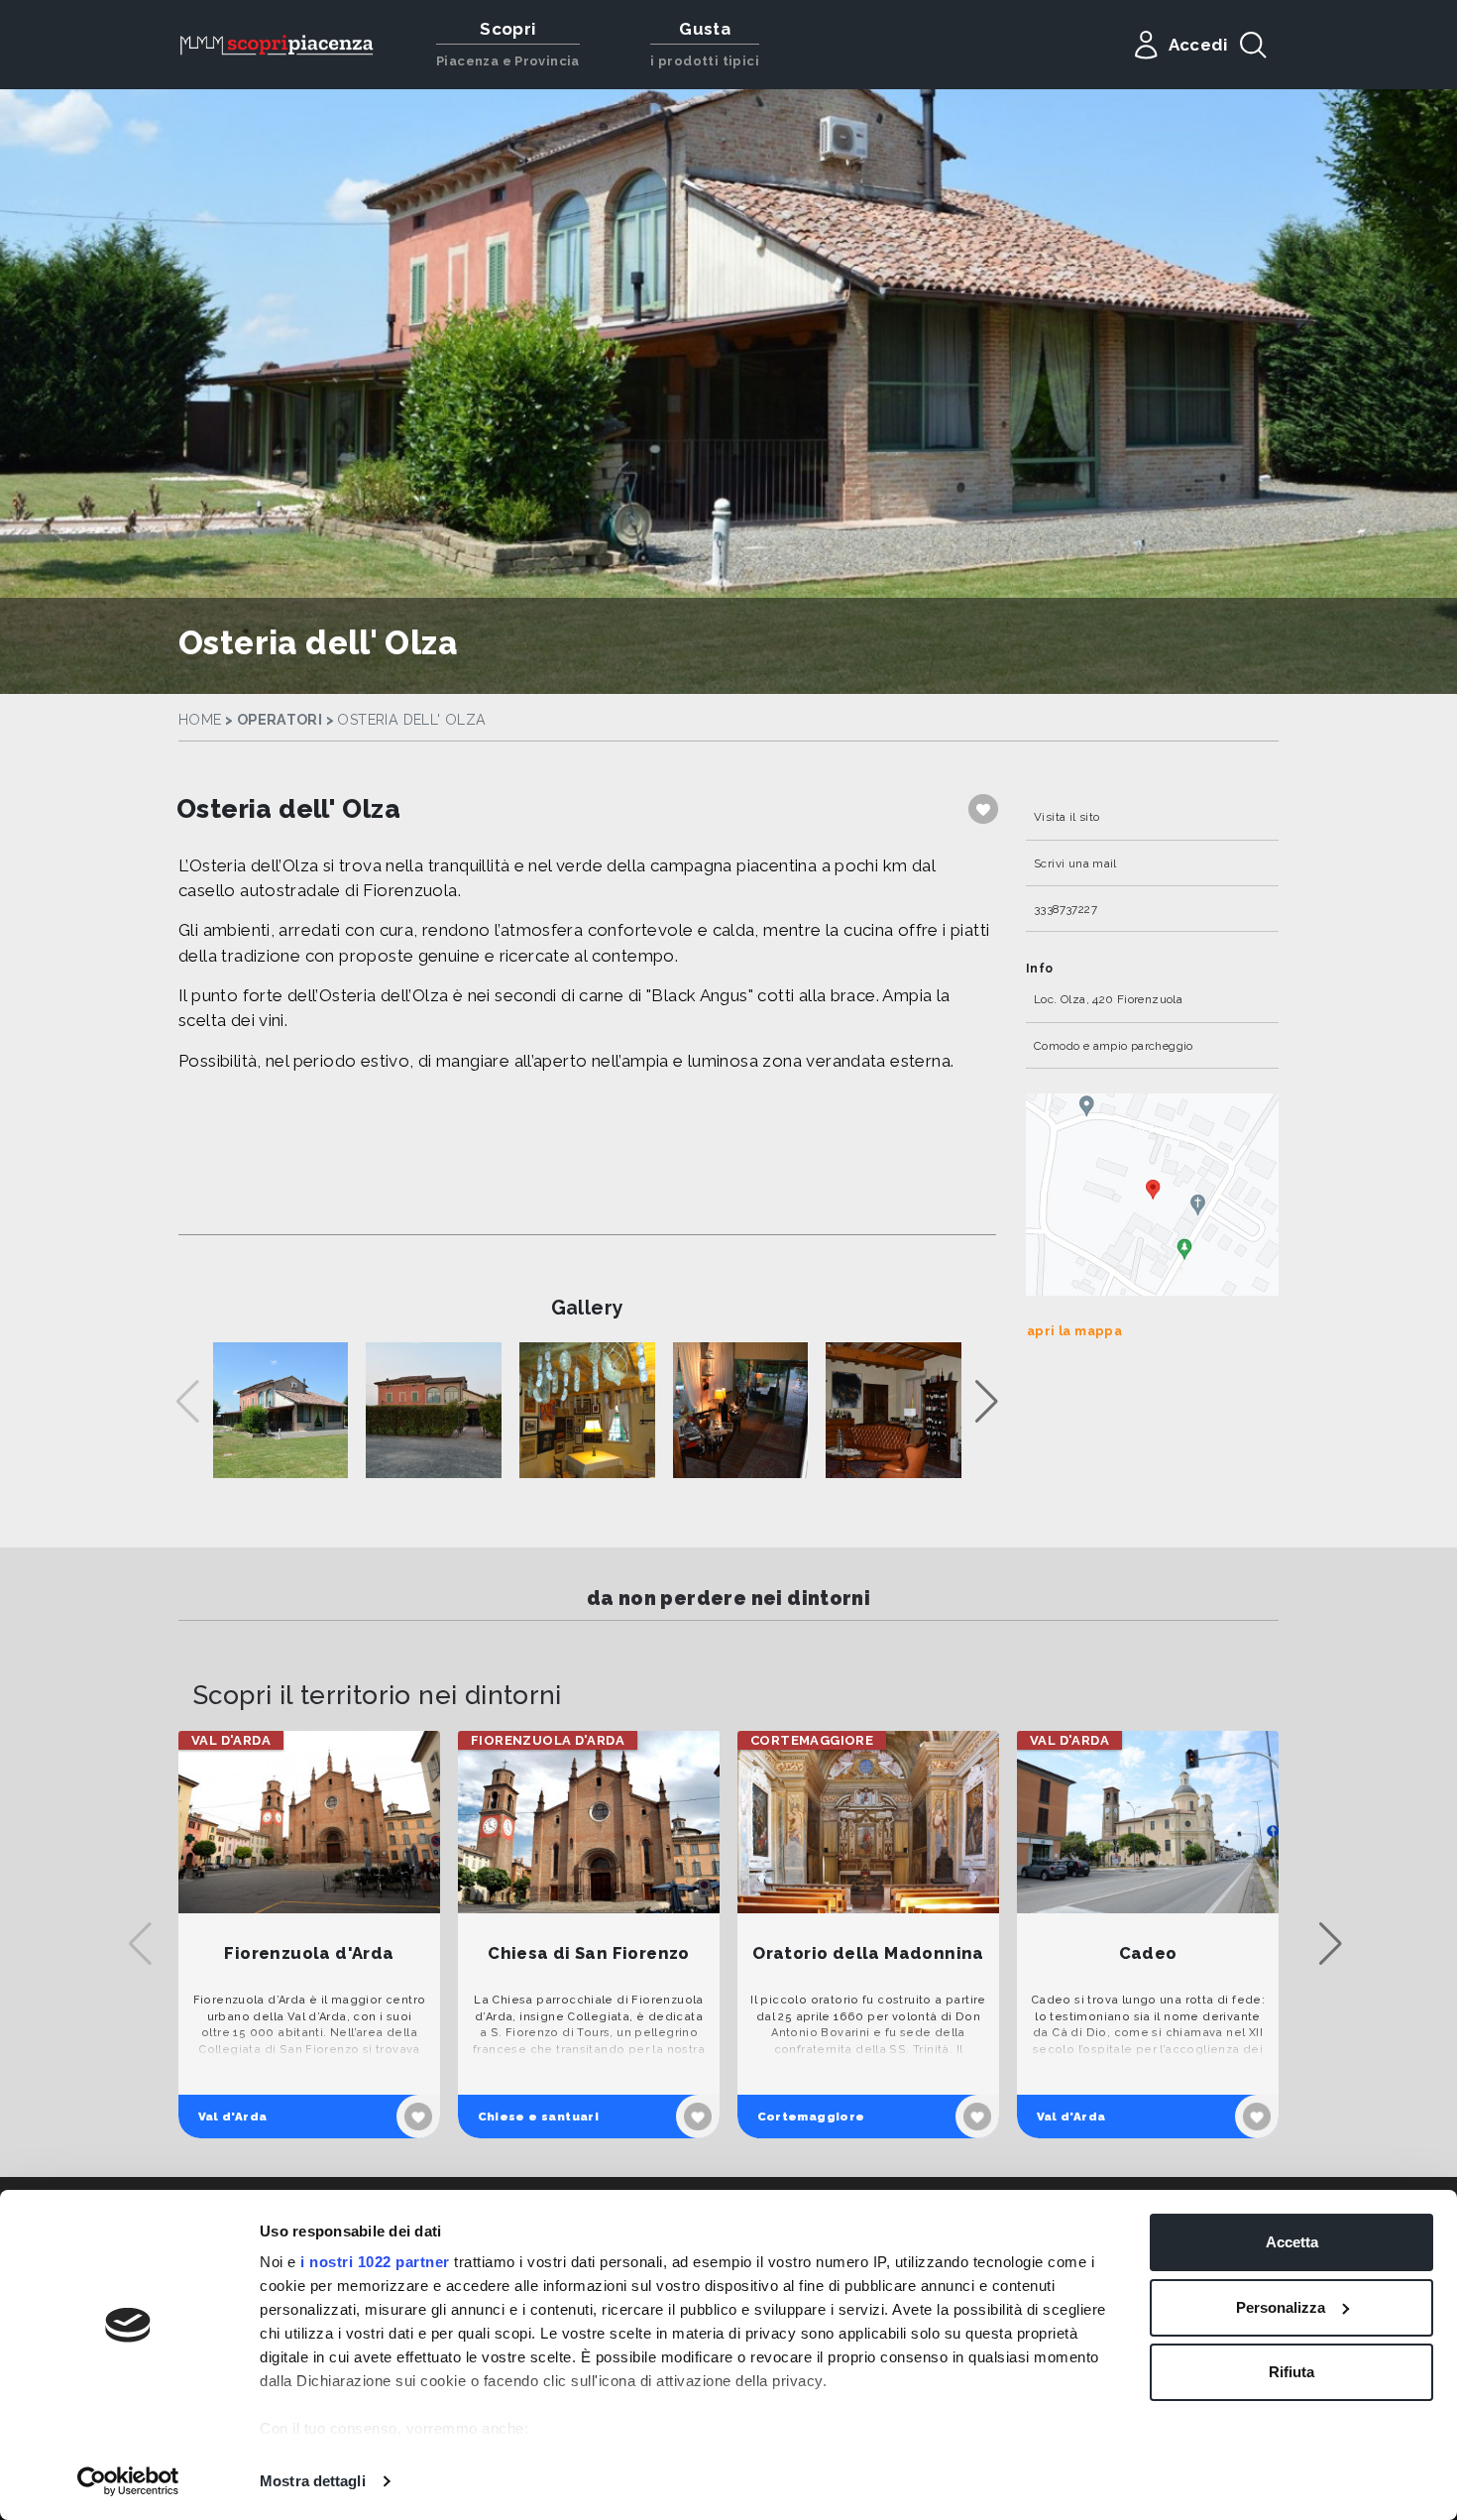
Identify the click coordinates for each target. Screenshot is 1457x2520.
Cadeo (1148, 1953)
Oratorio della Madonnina (868, 1953)
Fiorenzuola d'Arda (309, 1953)
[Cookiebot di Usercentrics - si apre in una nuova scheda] (128, 2481)
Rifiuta (1291, 2372)
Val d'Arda (233, 2117)
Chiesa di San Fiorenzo (589, 1953)
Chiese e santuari (539, 2117)
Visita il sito (1066, 817)
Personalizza (1281, 2307)
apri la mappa (1074, 1331)
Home (200, 720)
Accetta (1292, 2242)
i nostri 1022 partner (375, 2262)
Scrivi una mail (1075, 863)
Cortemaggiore (811, 2117)
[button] (987, 1402)
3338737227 (1065, 909)
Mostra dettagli (313, 2481)
